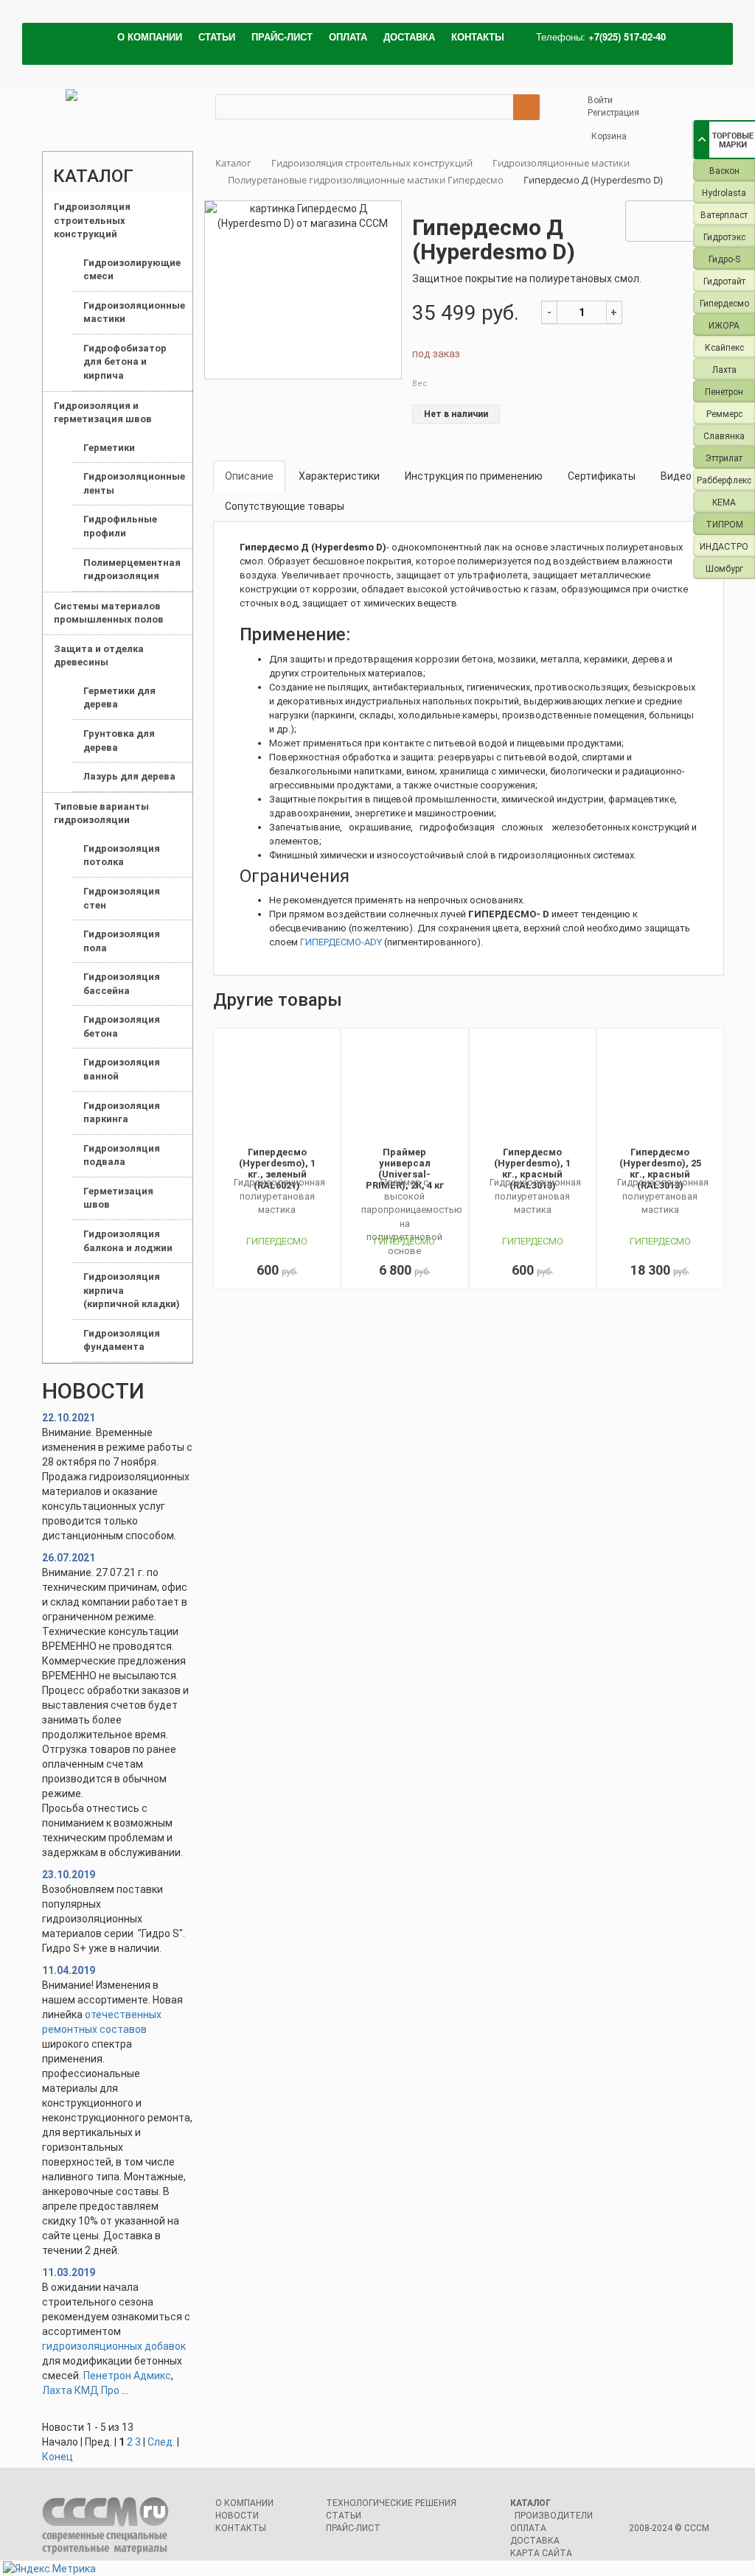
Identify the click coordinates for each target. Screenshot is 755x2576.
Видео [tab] (676, 476)
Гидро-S (724, 259)
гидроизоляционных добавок (114, 2346)
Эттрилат (724, 458)
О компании (244, 2503)
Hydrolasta (724, 193)
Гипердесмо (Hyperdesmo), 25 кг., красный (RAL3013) (660, 1169)
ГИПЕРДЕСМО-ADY (341, 942)
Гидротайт (724, 281)
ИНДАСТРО (724, 547)
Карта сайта (541, 2553)
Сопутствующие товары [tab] (285, 506)
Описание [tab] (249, 476)
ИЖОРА (724, 326)
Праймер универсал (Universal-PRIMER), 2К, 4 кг (405, 1169)
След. (161, 2442)
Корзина (609, 136)
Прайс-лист (353, 2528)
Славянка (724, 436)
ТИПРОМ (724, 525)
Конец (58, 2457)
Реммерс (724, 414)
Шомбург (724, 569)
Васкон (724, 171)
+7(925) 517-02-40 (627, 36)
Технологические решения (391, 2503)
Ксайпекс (724, 348)
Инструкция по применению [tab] (474, 476)
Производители (554, 2516)
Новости (237, 2516)
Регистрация (613, 113)
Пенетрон (724, 392)
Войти (600, 100)
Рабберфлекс (724, 480)
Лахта (724, 370)
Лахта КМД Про (81, 2390)
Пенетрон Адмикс (127, 2376)
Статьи (344, 2516)
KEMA (724, 503)
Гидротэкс (724, 237)
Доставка (535, 2541)
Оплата (528, 2528)
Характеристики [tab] (339, 476)
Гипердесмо (724, 304)
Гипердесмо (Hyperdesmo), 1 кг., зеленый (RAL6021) (277, 1169)
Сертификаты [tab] (602, 476)
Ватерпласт (724, 215)
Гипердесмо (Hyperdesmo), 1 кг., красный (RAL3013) (532, 1169)
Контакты (241, 2528)
